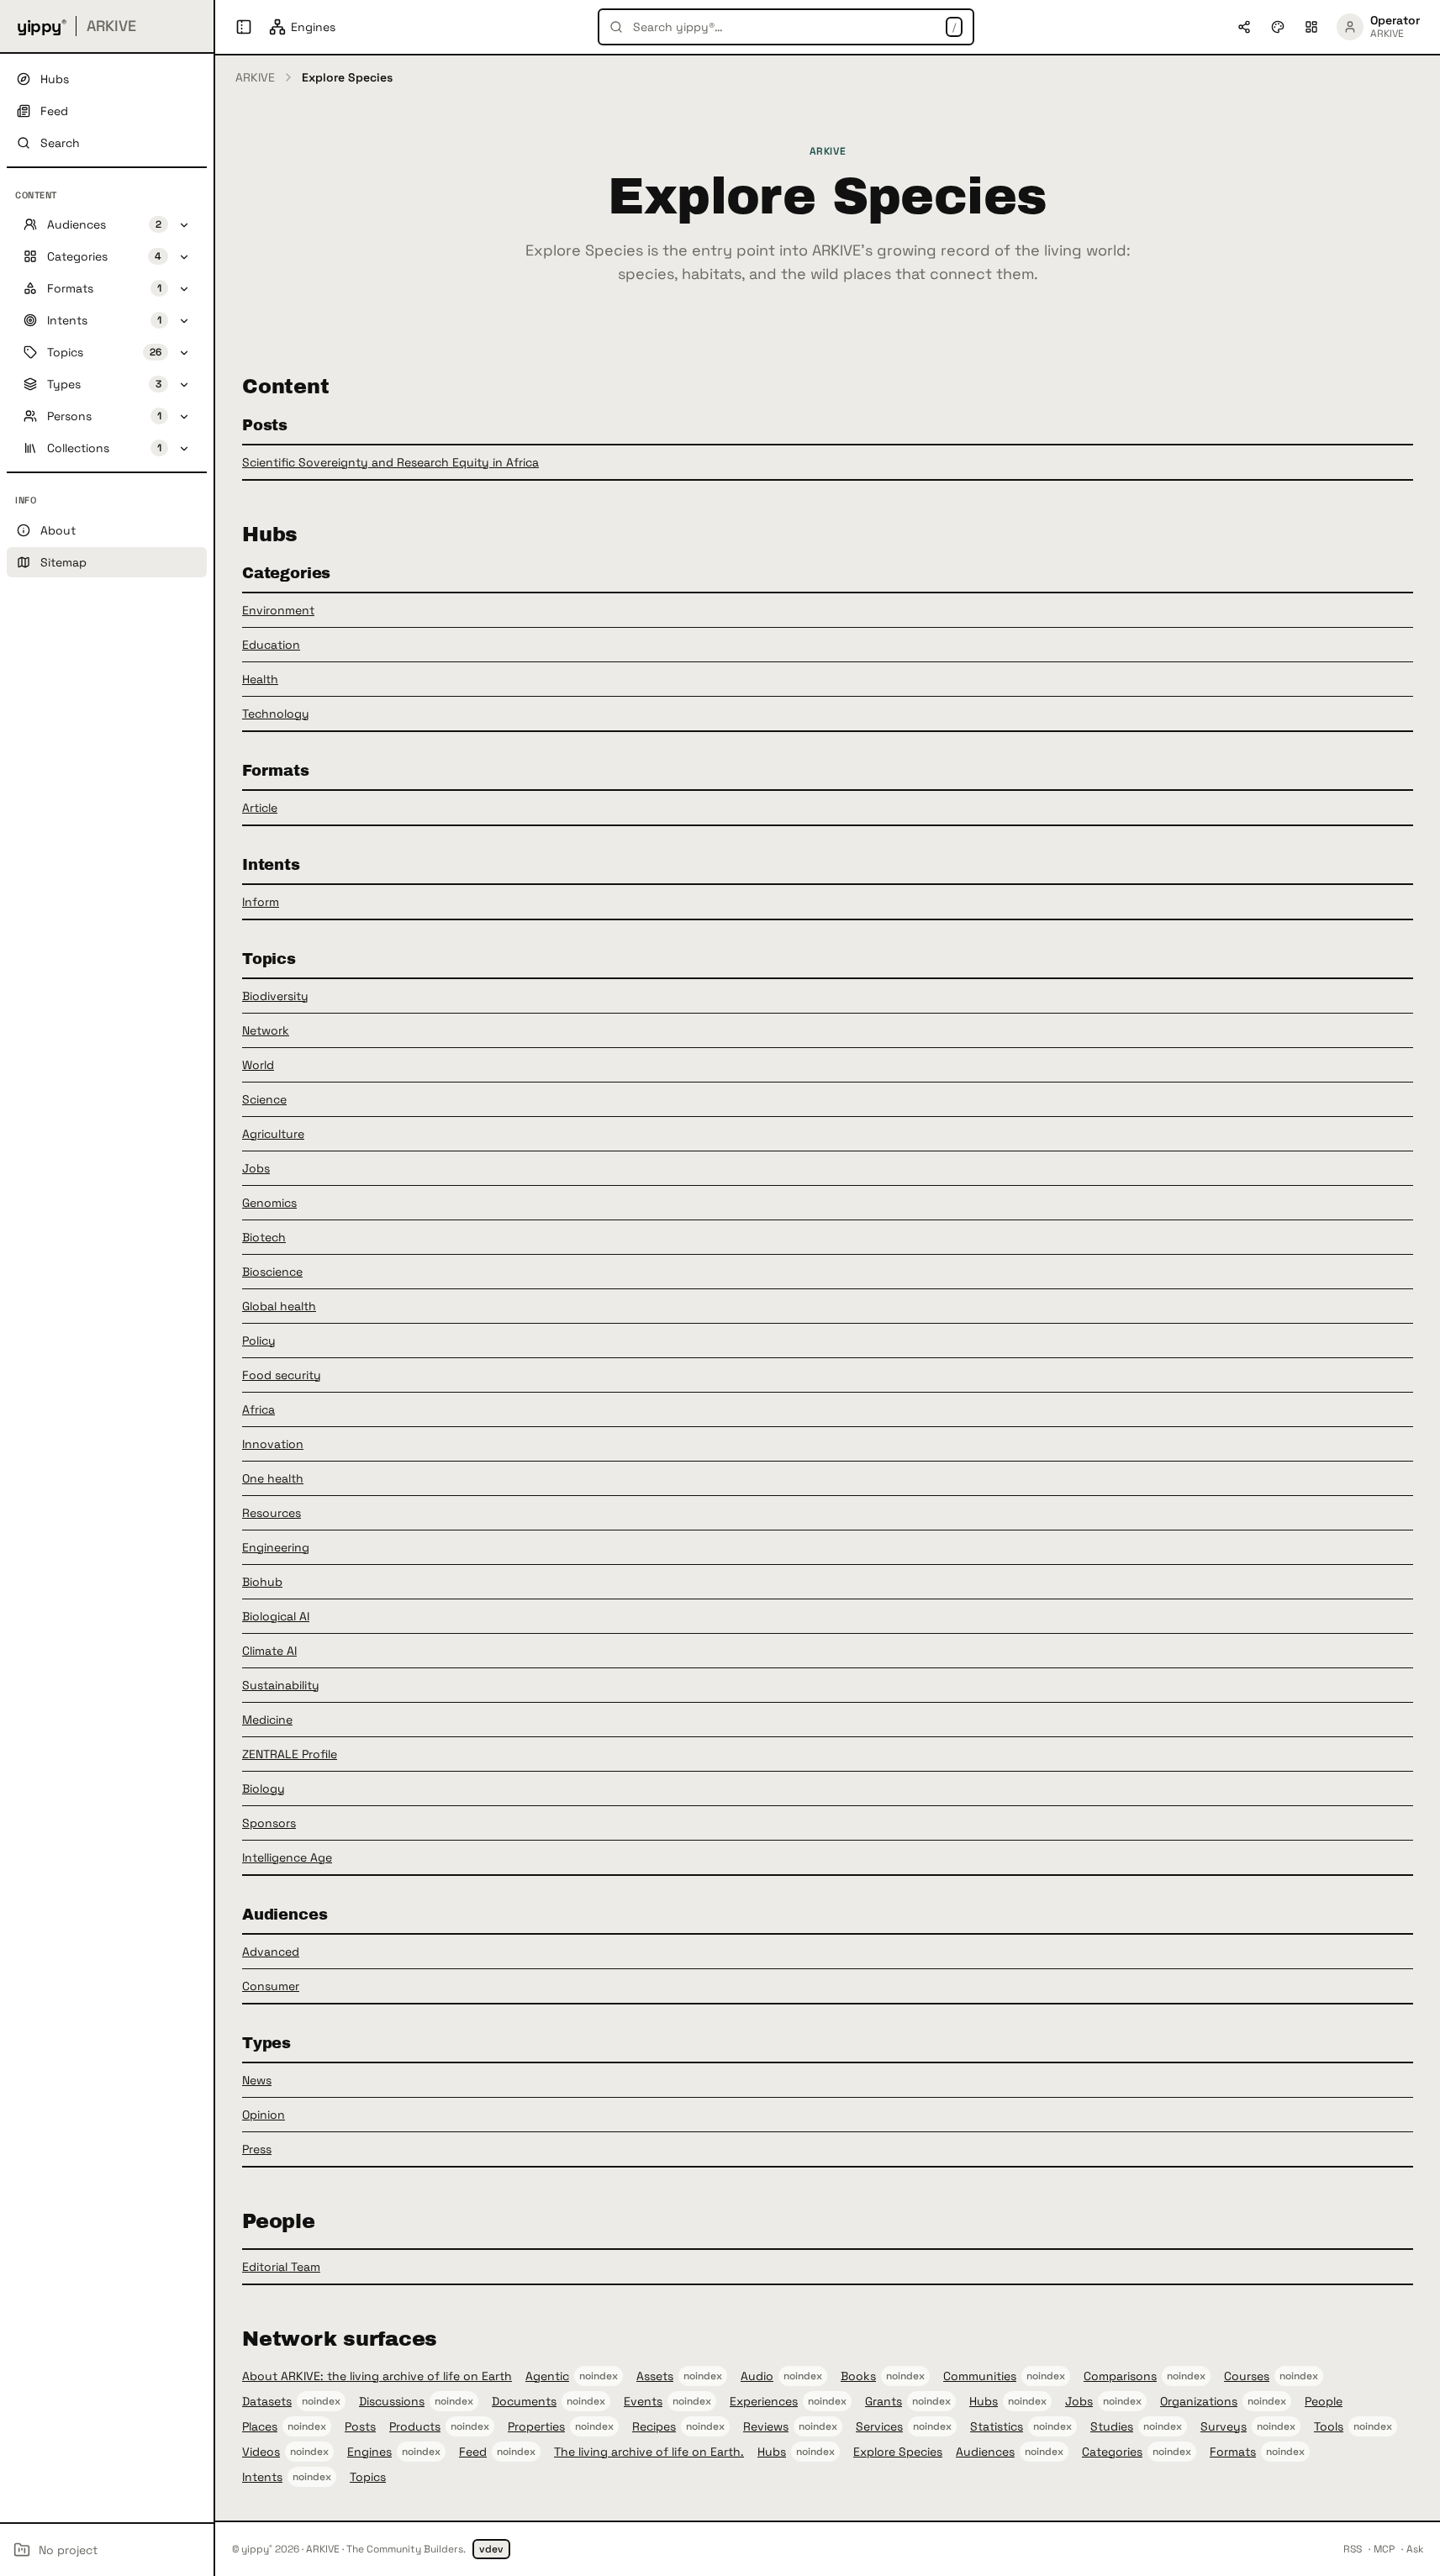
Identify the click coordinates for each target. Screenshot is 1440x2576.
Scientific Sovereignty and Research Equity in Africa (390, 462)
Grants (884, 2401)
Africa (258, 1409)
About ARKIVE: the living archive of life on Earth (377, 2376)
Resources (272, 1513)
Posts (360, 2426)
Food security (282, 1375)
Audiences (985, 2452)
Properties (536, 2426)
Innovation (273, 1444)
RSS (1353, 2549)
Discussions (392, 2401)
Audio (757, 2376)
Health (260, 679)
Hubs (984, 2401)
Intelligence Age (287, 1857)
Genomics (269, 1203)
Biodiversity (275, 996)
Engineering (276, 1547)
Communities (980, 2376)
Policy (259, 1341)
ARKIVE (255, 77)
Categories (1112, 2452)
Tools (1329, 2426)
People (1324, 2401)
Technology (276, 714)
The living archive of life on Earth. (649, 2452)
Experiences (764, 2401)
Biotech (264, 1237)
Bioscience (272, 1272)
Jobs (256, 1168)
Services (879, 2426)
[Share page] (1244, 27)
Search (60, 143)
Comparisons (1120, 2376)
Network (266, 1030)
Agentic (547, 2376)
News (257, 2080)
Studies (1112, 2426)
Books (858, 2376)
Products (415, 2426)
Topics (368, 2477)
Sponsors (269, 1823)
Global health (279, 1306)
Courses (1247, 2376)
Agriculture (273, 1134)
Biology (264, 1788)
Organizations (1199, 2401)
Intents (262, 2477)
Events (643, 2401)
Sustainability (281, 1685)
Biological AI (276, 1616)
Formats (1233, 2452)
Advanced (271, 1952)
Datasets (267, 2401)
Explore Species (898, 2452)
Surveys (1224, 2426)
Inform (261, 902)
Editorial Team (281, 2267)
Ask (1415, 2549)
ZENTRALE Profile (290, 1754)
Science (264, 1099)
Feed (473, 2452)
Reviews (766, 2426)
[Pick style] (1278, 27)
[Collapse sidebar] (244, 27)
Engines (369, 2452)
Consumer (271, 1986)
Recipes (654, 2426)
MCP (1384, 2549)
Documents (524, 2401)
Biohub (262, 1582)
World (258, 1065)
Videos (261, 2452)
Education (271, 645)
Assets (655, 2376)
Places (260, 2426)
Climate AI (269, 1651)
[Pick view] (1311, 27)
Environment (278, 610)
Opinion (264, 2115)
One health (273, 1478)
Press (257, 2149)
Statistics (997, 2426)
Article (260, 808)
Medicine (267, 1720)
